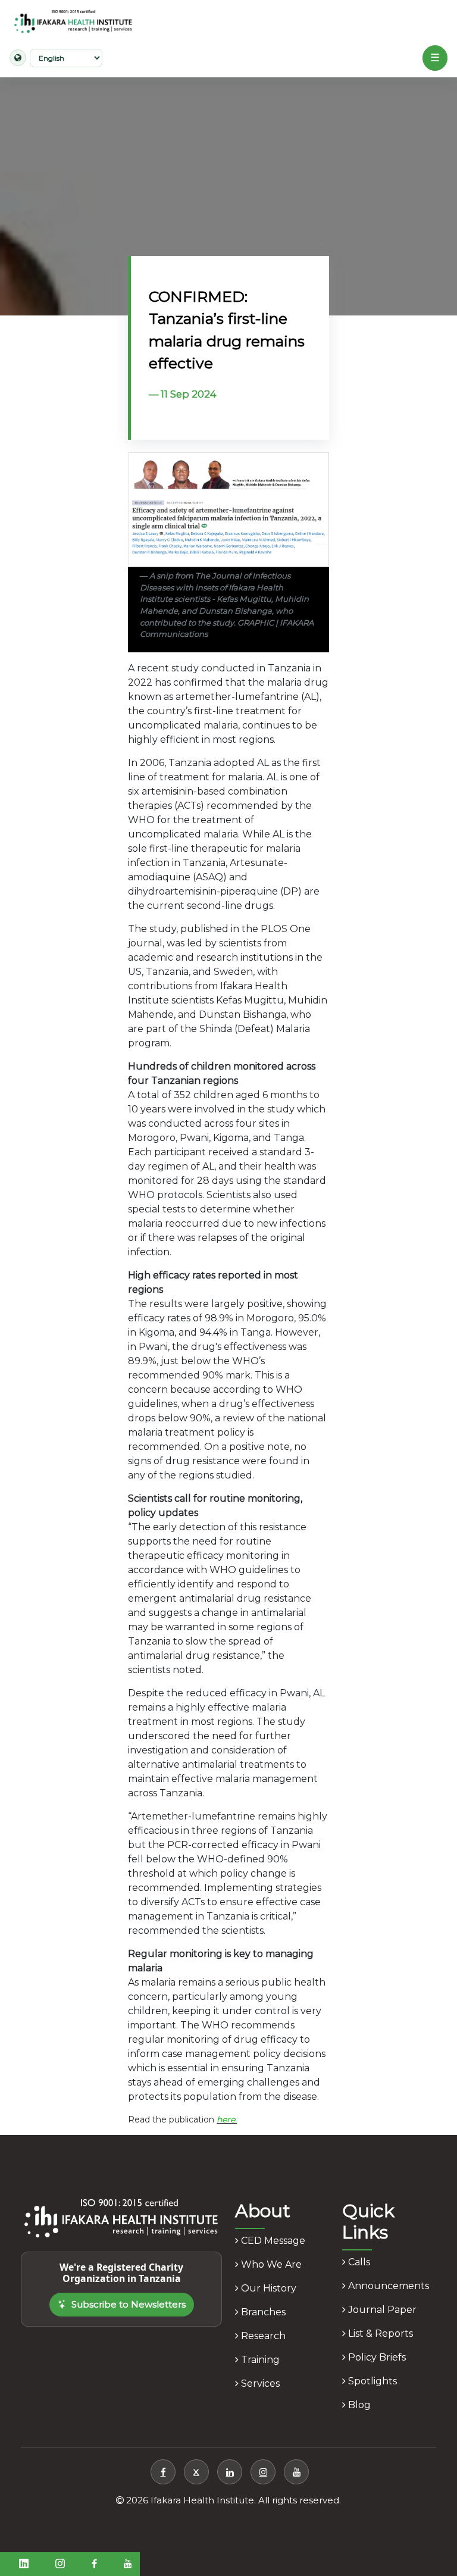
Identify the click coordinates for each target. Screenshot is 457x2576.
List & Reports (379, 2333)
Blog (358, 2405)
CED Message (272, 2241)
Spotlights (371, 2381)
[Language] (18, 58)
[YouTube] (296, 2472)
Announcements (387, 2286)
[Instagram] (263, 2472)
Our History (267, 2288)
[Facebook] (163, 2472)
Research (262, 2336)
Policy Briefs (376, 2357)
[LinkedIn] (230, 2472)
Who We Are (270, 2264)
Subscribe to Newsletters (129, 2304)
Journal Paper (381, 2310)
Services (259, 2383)
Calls (358, 2262)
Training (259, 2360)
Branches (262, 2312)
